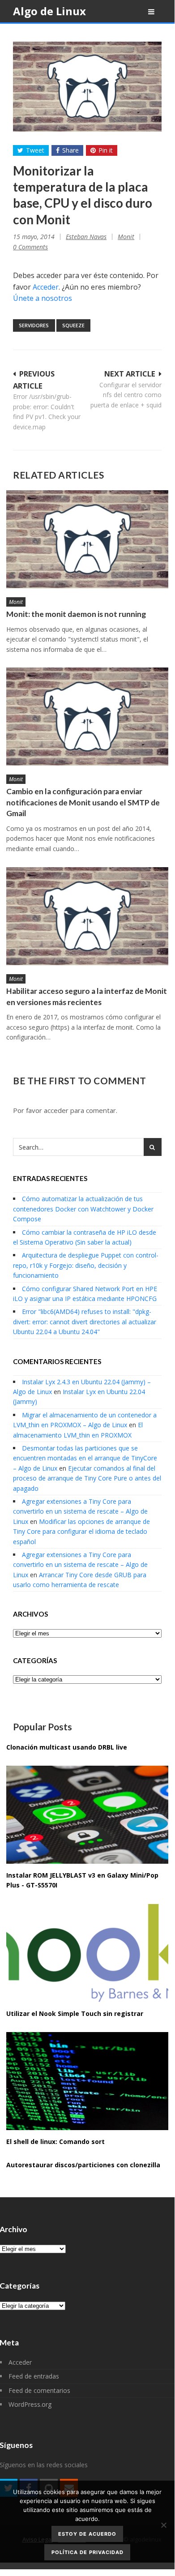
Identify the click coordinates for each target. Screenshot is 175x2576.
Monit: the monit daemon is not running (76, 614)
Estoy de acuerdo (87, 2534)
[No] (163, 2525)
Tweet (35, 150)
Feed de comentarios (39, 2390)
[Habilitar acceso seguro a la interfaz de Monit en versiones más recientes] (87, 916)
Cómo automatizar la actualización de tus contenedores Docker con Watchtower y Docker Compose (83, 1209)
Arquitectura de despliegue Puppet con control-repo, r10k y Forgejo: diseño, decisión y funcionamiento (86, 1265)
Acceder (46, 287)
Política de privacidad (87, 2552)
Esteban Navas (86, 237)
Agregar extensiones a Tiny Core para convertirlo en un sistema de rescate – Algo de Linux (80, 1511)
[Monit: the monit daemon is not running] (87, 539)
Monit (126, 237)
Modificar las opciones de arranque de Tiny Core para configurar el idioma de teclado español (81, 1532)
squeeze (73, 325)
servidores (34, 325)
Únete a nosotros (43, 298)
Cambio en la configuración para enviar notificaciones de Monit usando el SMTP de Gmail (83, 802)
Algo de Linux (49, 11)
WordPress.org (30, 2404)
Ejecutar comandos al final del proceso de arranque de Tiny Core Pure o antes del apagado (87, 1478)
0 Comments (30, 247)
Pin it (106, 150)
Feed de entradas (34, 2376)
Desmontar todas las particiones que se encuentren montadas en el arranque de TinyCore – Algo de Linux (85, 1458)
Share (70, 150)
